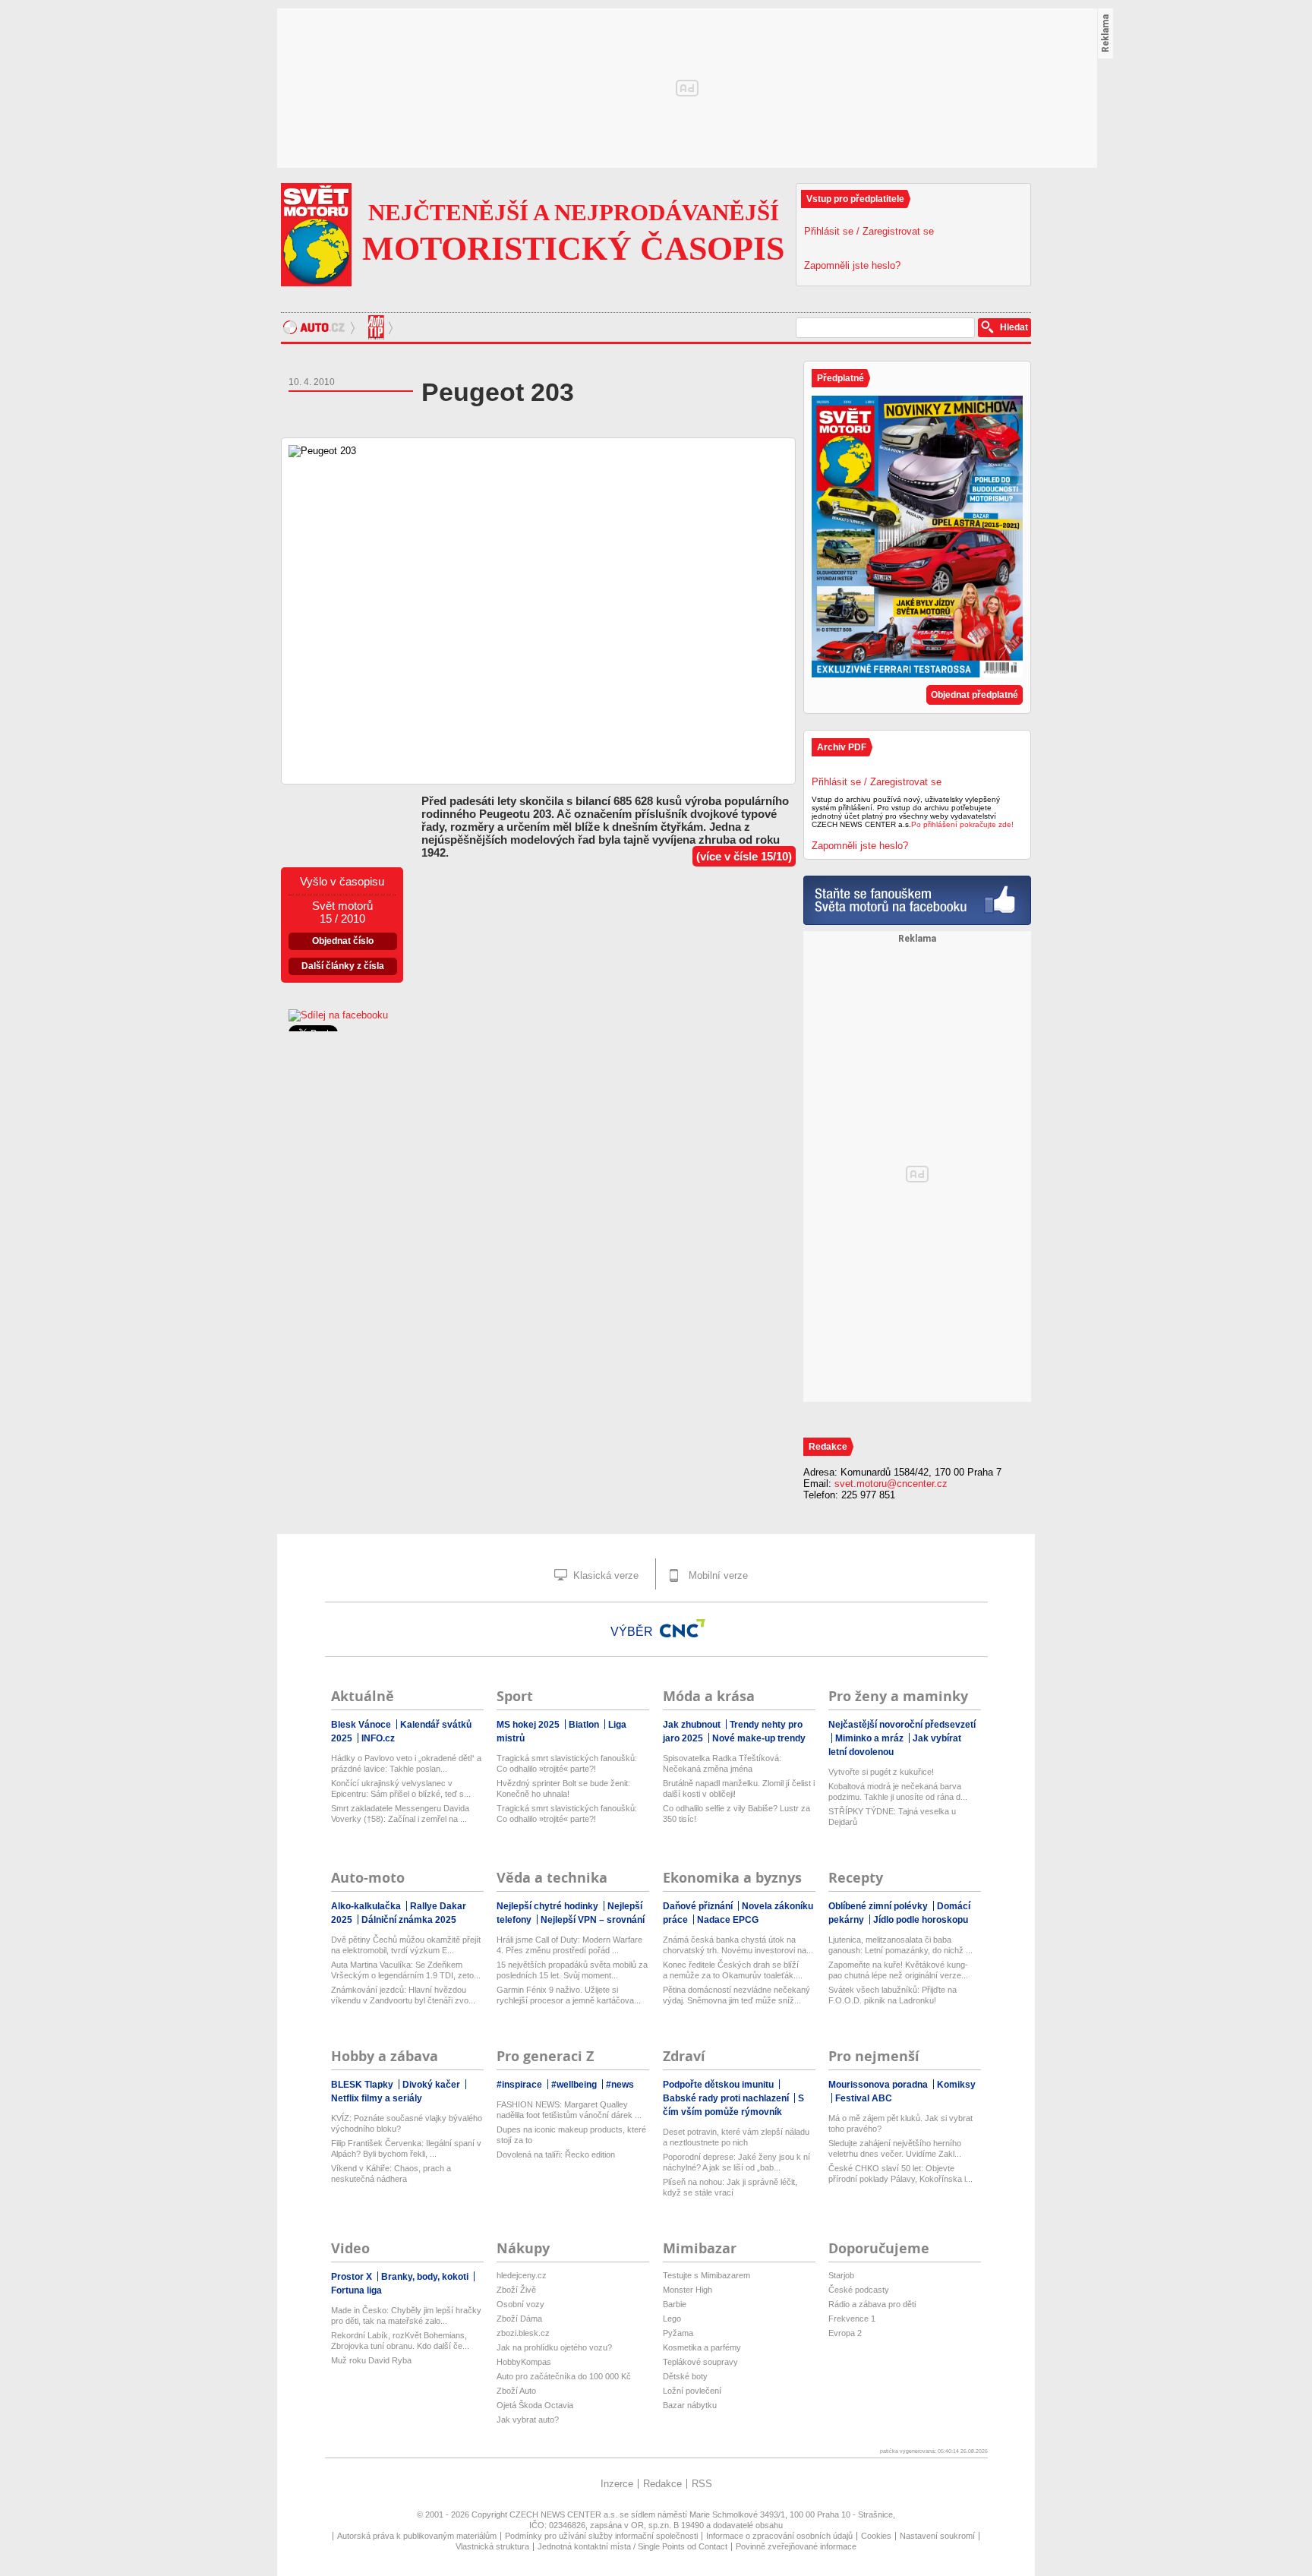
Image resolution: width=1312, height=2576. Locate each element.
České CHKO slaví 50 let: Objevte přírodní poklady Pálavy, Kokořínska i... (900, 2173)
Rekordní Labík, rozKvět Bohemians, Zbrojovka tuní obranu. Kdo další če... (400, 2341)
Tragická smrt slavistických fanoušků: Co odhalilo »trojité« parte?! (567, 1763)
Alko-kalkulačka (367, 1906)
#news (620, 2085)
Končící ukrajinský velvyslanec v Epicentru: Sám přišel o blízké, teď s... (401, 1788)
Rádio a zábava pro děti (872, 2304)
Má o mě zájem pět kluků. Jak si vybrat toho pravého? (900, 2123)
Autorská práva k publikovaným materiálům (417, 2536)
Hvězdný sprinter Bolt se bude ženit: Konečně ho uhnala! (563, 1788)
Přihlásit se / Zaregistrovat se (869, 231)
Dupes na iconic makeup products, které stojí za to (571, 2135)
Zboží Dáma (519, 2319)
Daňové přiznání (699, 1906)
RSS (702, 2484)
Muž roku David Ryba (371, 2360)
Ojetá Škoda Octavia (535, 2405)
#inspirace (520, 2085)
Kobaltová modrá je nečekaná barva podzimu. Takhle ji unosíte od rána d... (898, 1792)
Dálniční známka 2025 (409, 1920)
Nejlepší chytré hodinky (549, 1906)
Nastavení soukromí (937, 2536)
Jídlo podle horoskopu (921, 1920)
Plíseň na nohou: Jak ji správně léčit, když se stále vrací (730, 2187)
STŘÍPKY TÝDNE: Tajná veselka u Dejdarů (892, 1817)
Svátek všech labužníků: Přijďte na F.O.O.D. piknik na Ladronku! (893, 1995)
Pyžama (678, 2333)
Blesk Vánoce (362, 1725)
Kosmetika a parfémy (702, 2347)
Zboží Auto (516, 2391)
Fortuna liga (356, 2290)
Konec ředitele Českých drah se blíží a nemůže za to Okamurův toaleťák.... (733, 1970)
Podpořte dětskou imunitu (719, 2085)
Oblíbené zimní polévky (879, 1906)
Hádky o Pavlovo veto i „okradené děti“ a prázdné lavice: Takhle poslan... (406, 1763)
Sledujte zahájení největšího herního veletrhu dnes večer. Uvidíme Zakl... (895, 2148)
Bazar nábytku (690, 2405)
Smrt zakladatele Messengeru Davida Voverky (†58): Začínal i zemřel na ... (400, 1814)
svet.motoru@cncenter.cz (891, 1484)
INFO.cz (378, 1738)
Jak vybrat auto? (528, 2420)
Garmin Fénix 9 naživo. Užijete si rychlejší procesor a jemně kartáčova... (569, 1995)
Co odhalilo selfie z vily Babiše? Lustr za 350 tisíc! (736, 1814)
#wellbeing (575, 2085)
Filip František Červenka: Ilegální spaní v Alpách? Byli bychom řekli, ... (406, 2148)
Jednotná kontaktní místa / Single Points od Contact (632, 2546)
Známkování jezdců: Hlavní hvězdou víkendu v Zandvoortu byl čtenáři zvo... (403, 1995)
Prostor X (353, 2277)
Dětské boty (685, 2376)
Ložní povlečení (692, 2391)
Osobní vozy (520, 2304)
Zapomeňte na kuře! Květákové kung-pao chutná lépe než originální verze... (898, 1970)
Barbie (675, 2304)
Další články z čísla (343, 966)
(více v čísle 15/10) (744, 856)
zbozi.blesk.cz (523, 2333)
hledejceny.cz (522, 2275)
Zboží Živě (516, 2290)
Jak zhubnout (693, 1725)
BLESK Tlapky (363, 2085)
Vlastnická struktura (492, 2546)
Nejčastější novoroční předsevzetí (902, 1725)
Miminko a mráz (870, 1738)
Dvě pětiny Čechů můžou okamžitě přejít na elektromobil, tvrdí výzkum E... (406, 1945)
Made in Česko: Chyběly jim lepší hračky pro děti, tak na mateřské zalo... (406, 2316)
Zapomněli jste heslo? (852, 265)
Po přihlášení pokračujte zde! (962, 824)
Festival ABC (864, 2098)
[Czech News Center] (683, 1628)
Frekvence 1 (852, 2319)
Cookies (876, 2536)
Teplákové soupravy (700, 2362)
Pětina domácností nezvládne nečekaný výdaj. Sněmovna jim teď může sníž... (736, 1995)
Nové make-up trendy (759, 1738)
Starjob (841, 2275)
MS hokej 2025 (529, 1725)
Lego (672, 2319)
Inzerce (617, 2484)
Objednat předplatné (975, 695)
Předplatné (840, 378)
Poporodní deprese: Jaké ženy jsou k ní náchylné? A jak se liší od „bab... (736, 2162)
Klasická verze (604, 1575)
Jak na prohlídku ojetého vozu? (554, 2347)
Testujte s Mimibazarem (706, 2275)
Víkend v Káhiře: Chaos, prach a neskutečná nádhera (391, 2173)
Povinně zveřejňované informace (796, 2546)
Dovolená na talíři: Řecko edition (556, 2155)
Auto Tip (378, 327)
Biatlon (585, 1725)
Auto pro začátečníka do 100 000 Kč (564, 2376)
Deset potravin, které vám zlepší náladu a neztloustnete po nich (736, 2137)
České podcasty (859, 2290)
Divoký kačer (432, 2085)
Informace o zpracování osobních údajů (779, 2536)
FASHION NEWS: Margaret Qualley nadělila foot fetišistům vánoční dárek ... (569, 2110)
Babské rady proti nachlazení (727, 2098)
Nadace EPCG (728, 1920)
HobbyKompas (524, 2362)
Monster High (688, 2290)
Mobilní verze (717, 1575)
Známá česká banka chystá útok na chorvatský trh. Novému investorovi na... (738, 1945)
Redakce (662, 2484)
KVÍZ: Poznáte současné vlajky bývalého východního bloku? (407, 2123)
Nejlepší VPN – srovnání (593, 1920)
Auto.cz (321, 327)
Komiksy (956, 2085)
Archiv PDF (842, 747)
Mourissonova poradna (879, 2085)
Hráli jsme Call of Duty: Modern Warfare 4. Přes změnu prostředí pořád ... (569, 1945)
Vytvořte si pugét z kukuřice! (881, 1772)
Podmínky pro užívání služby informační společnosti (601, 2536)
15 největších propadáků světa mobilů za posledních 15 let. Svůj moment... (572, 1970)
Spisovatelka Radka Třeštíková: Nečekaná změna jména (722, 1763)
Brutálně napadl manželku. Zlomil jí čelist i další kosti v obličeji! (739, 1788)
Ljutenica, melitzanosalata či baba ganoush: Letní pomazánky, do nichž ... (900, 1945)
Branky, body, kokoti (426, 2277)
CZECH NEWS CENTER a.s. (565, 2514)
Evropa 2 (845, 2333)
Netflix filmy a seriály (377, 2098)
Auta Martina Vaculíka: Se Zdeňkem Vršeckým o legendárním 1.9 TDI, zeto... (406, 1970)
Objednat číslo (343, 941)
